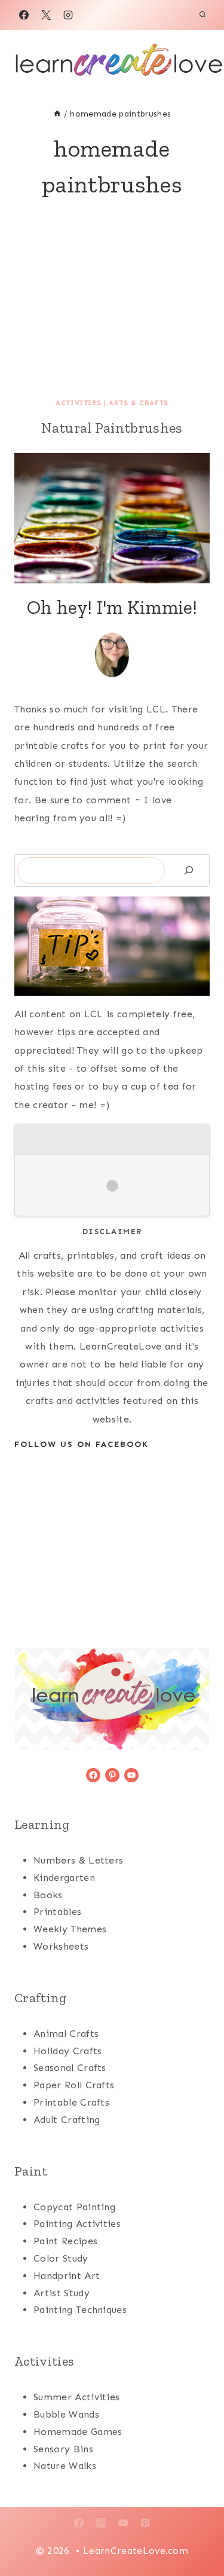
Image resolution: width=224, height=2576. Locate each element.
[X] (46, 15)
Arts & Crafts (139, 403)
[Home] (57, 114)
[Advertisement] (112, 317)
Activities (78, 403)
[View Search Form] (202, 15)
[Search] (189, 871)
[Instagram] (68, 15)
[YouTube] (123, 2523)
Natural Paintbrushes (112, 428)
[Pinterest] (145, 2523)
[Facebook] (24, 15)
